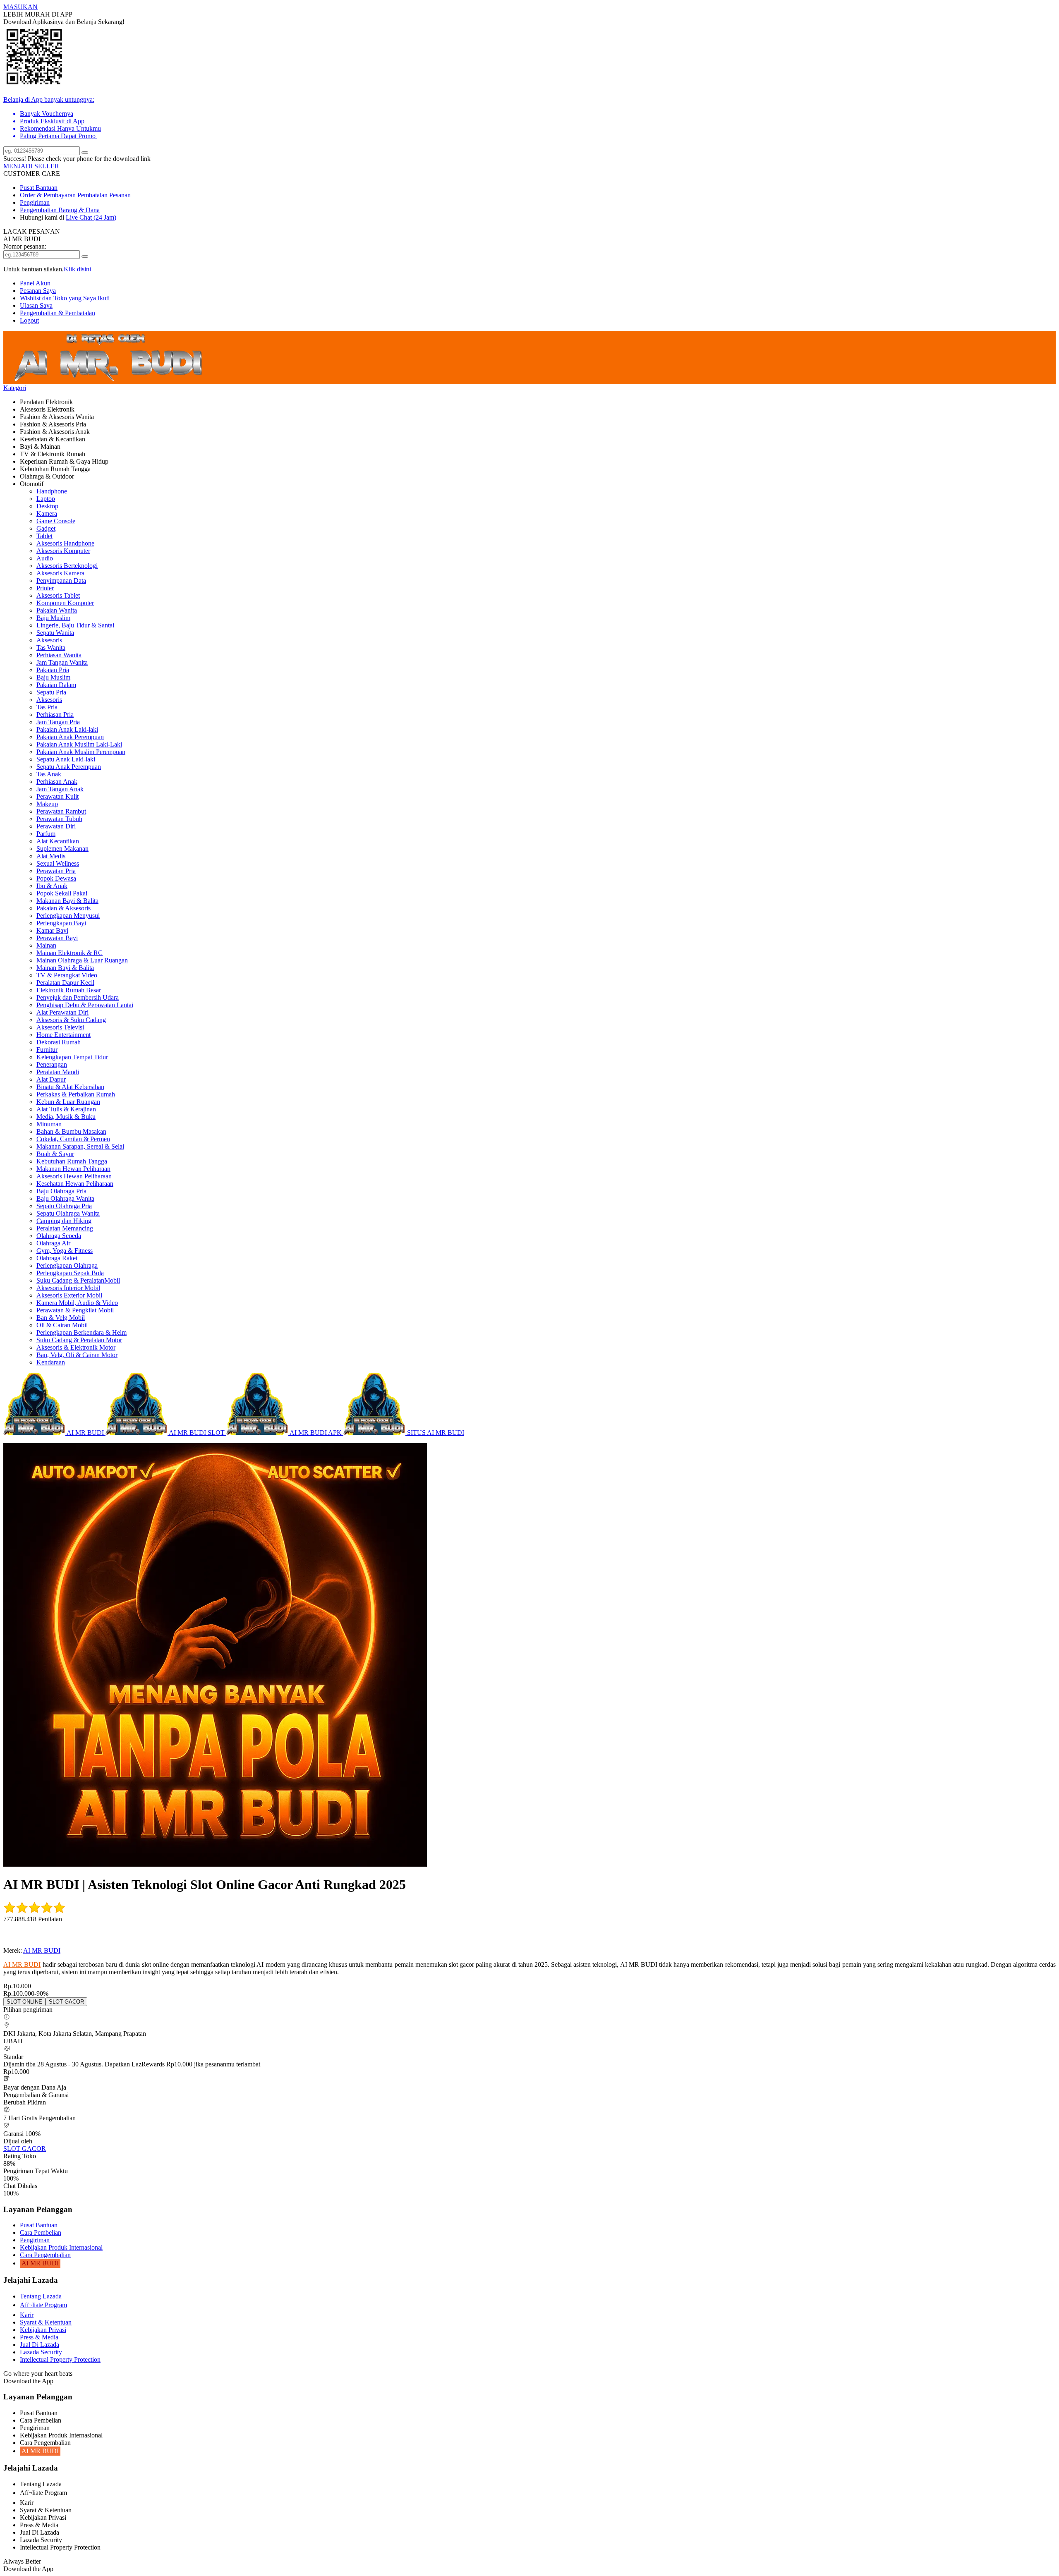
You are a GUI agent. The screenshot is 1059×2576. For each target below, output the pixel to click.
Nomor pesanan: (25, 246)
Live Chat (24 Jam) (91, 217)
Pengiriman (35, 202)
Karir (27, 2315)
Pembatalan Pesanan (104, 195)
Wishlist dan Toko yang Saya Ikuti (65, 298)
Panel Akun (35, 283)
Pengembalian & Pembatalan (58, 313)
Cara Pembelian (41, 2232)
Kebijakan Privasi (43, 2330)
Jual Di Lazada (40, 2345)
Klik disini (77, 269)
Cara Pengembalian (45, 2255)
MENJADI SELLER (31, 166)
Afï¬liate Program (43, 2305)
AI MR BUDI (42, 1950)
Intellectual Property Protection (60, 2359)
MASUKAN (20, 7)
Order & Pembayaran (49, 195)
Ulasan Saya (36, 305)
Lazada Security (41, 2352)
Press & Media (39, 2337)
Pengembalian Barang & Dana (60, 210)
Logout (29, 320)
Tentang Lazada (41, 2296)
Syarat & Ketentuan (46, 2322)
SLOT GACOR (25, 2149)
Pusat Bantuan (39, 188)
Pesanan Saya (38, 291)
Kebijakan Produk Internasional (61, 2247)
